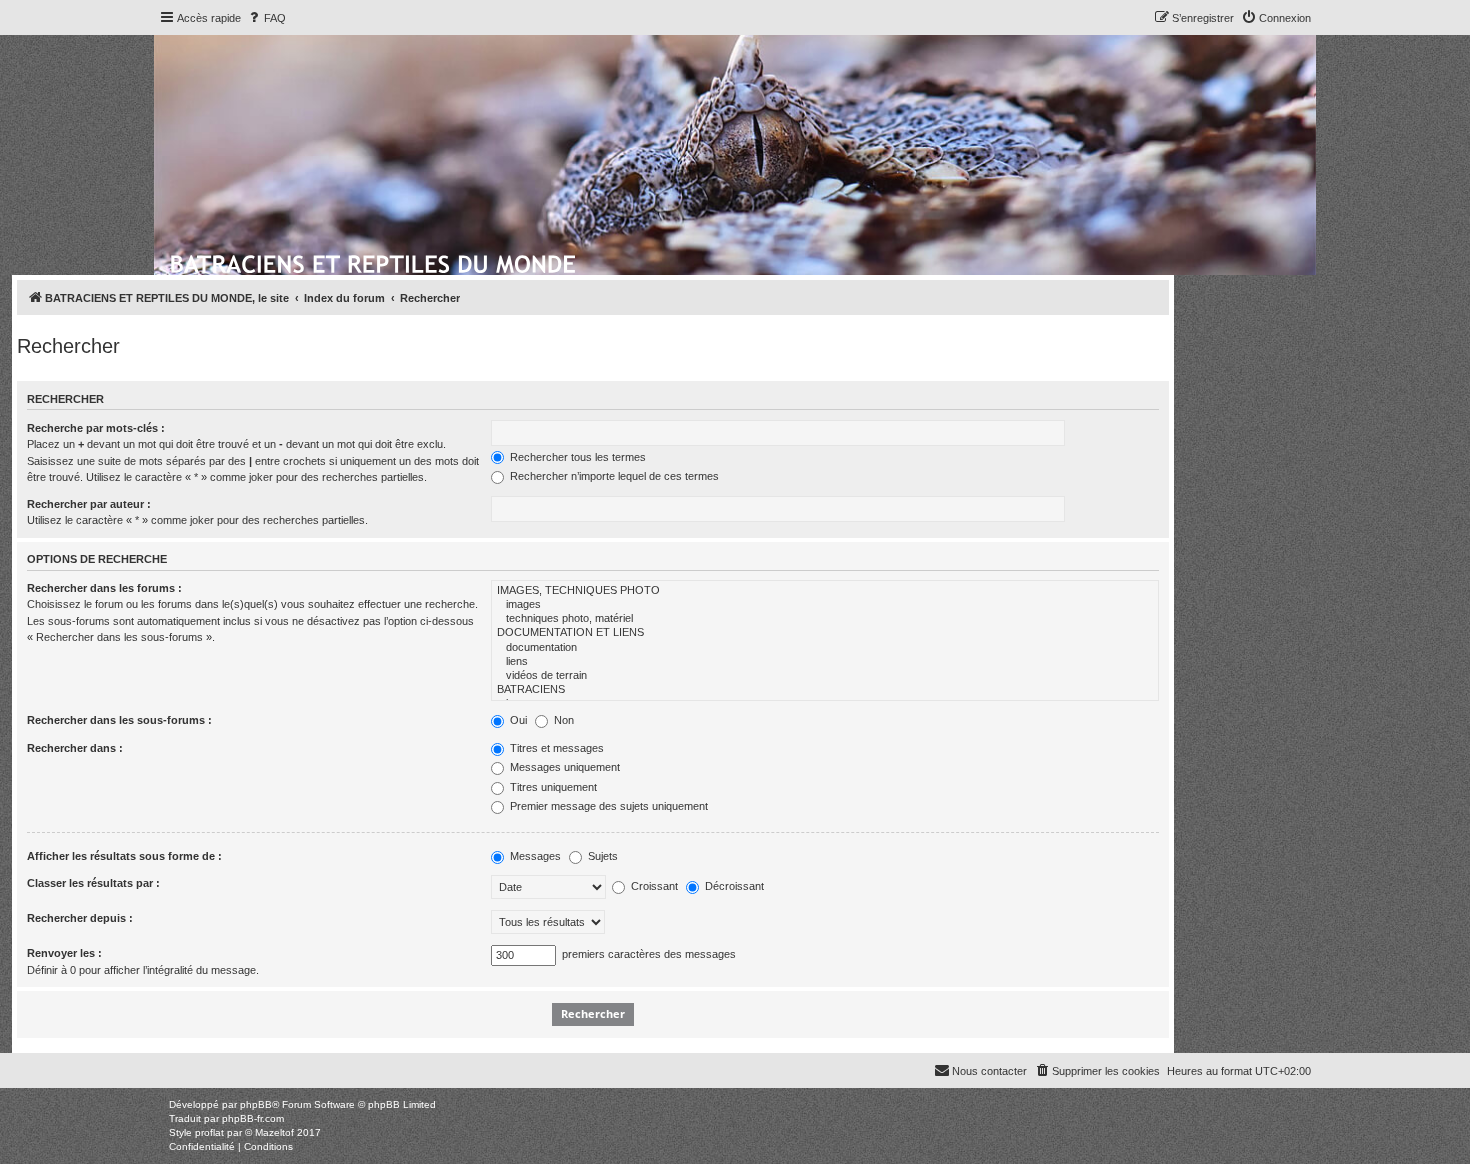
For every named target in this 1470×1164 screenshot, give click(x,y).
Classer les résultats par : (93, 883)
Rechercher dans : (75, 748)
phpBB (256, 1104)
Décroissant (733, 886)
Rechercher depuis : (80, 918)
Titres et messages (555, 748)
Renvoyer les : (64, 953)
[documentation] (825, 648)
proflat (209, 1132)
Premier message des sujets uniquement (607, 806)
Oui (517, 720)
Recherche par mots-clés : (96, 428)
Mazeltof (274, 1132)
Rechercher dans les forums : (104, 588)
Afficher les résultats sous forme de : (124, 856)
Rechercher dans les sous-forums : (119, 720)
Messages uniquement (563, 767)
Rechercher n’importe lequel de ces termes (613, 476)
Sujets (601, 856)
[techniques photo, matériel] (825, 619)
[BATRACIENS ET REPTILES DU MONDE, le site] (374, 261)
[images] (825, 605)
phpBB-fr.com (253, 1118)
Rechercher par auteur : (89, 504)
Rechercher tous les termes (576, 457)
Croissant (653, 886)
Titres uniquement (552, 787)
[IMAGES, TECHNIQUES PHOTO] (825, 591)
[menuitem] (266, 18)
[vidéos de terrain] (825, 676)
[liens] (825, 662)
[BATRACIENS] (825, 690)
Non (562, 720)
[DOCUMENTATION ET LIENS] (825, 633)
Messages (534, 856)
